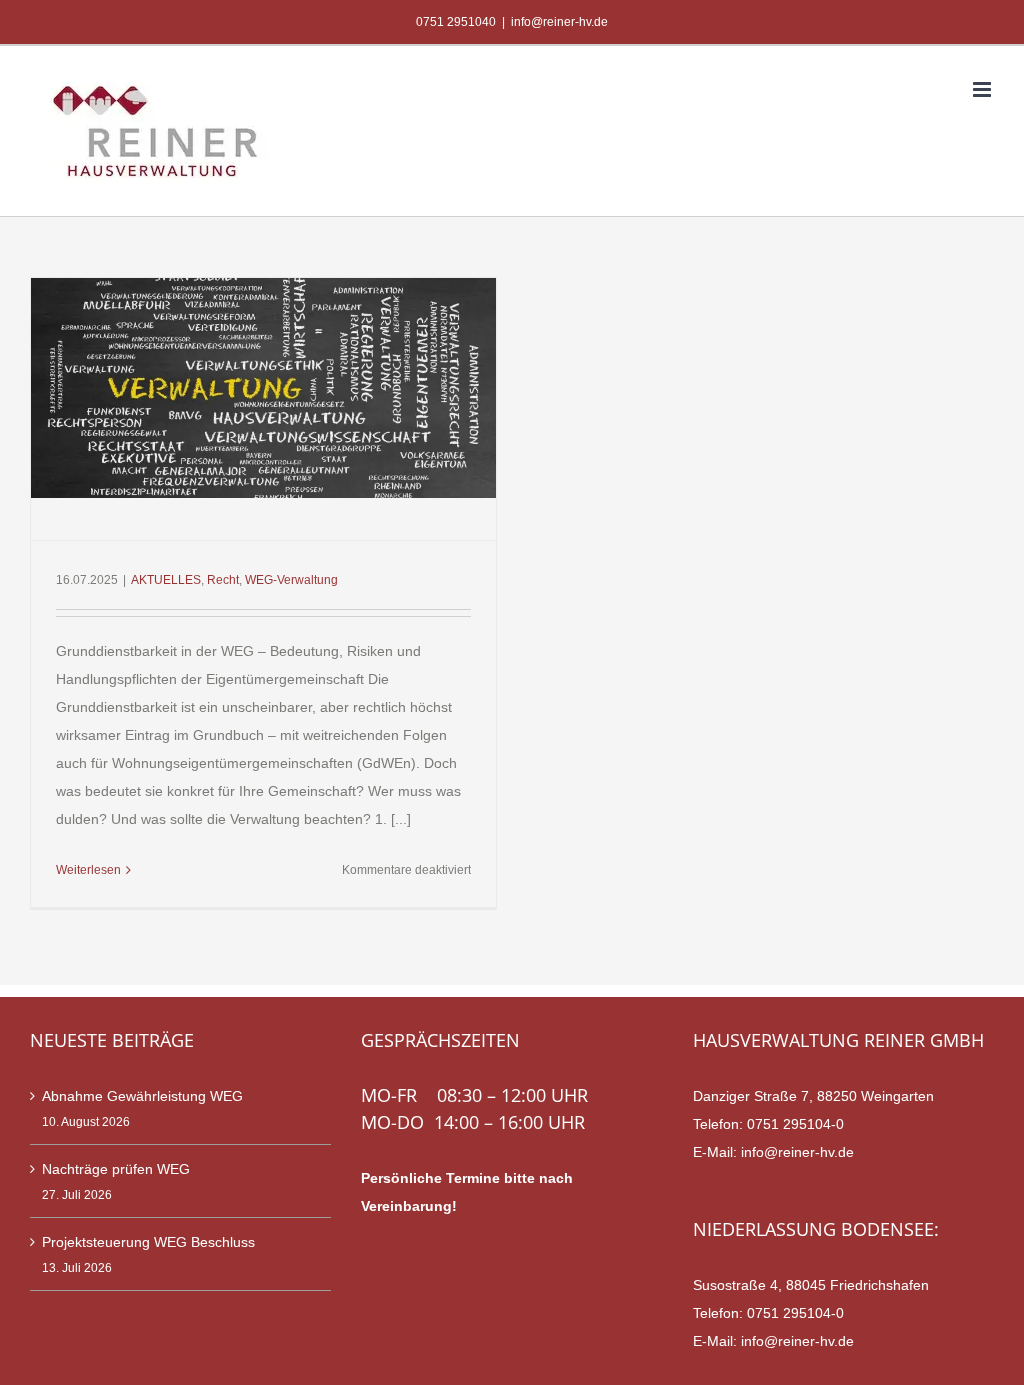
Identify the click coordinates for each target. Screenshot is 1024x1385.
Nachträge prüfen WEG (116, 1169)
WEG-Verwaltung (291, 580)
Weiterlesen (88, 870)
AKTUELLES (166, 580)
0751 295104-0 (795, 1124)
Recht (223, 580)
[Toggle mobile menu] (983, 89)
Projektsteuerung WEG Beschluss (148, 1242)
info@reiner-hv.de (559, 22)
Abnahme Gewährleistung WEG (142, 1096)
